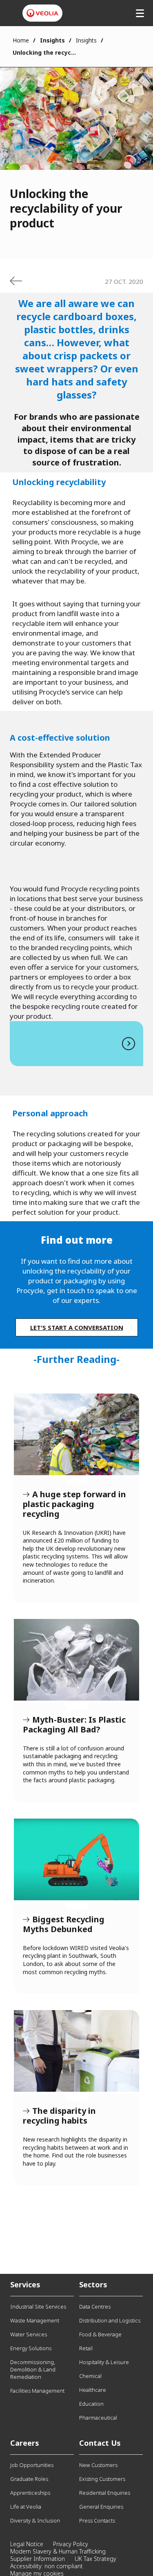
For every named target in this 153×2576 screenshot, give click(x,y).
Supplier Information (38, 2559)
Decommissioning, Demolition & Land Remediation (33, 2369)
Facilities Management (37, 2391)
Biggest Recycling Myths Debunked (76, 1859)
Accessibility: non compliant (47, 2566)
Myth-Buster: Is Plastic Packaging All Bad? (76, 1660)
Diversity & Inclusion (35, 2520)
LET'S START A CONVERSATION (77, 1327)
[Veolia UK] (42, 13)
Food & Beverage (100, 2334)
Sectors (93, 2284)
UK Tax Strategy (95, 2559)
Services (25, 2284)
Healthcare (93, 2390)
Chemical (90, 2376)
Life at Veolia (26, 2507)
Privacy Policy (71, 2544)
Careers (25, 2443)
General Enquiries (101, 2507)
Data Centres (95, 2307)
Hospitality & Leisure (104, 2362)
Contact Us (100, 2443)
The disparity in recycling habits (76, 2051)
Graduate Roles (29, 2479)
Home (21, 40)
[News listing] (16, 281)
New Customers (98, 2465)
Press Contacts (97, 2520)
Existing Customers (102, 2479)
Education (91, 2404)
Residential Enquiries (105, 2493)
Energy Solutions (31, 2348)
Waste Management (35, 2320)
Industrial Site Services (38, 2307)
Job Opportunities (32, 2465)
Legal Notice (27, 2544)
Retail (86, 2348)
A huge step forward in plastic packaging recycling (76, 1434)
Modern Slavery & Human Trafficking (58, 2551)
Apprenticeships (30, 2493)
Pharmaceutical (98, 2418)
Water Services (29, 2334)
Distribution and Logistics (110, 2320)
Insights (86, 40)
